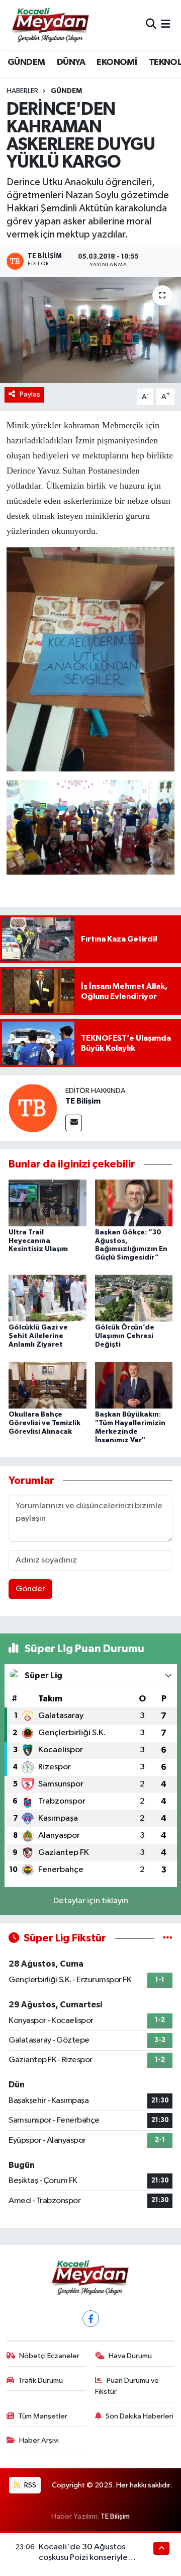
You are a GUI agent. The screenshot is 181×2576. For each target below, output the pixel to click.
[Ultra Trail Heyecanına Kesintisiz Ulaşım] (48, 1202)
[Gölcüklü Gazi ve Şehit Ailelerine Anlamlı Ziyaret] (48, 1298)
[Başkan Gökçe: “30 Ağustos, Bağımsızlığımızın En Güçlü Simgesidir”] (134, 1202)
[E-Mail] (74, 1123)
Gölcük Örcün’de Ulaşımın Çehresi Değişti (125, 1336)
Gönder (30, 1589)
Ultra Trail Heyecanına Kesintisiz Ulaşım (38, 1241)
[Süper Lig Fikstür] (168, 1938)
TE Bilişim (83, 1101)
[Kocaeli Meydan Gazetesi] (51, 25)
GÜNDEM (26, 62)
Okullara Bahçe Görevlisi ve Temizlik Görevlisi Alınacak (44, 1423)
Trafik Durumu (40, 2380)
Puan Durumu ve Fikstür (127, 2386)
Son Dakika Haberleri (140, 2416)
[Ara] (151, 25)
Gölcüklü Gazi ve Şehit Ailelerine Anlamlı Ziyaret (38, 1336)
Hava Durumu (130, 2356)
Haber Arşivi (39, 2440)
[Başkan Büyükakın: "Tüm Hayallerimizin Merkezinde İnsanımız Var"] (134, 1385)
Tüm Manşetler (43, 2416)
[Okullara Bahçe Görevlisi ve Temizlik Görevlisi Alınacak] (48, 1385)
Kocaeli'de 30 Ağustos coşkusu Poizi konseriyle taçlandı (83, 2558)
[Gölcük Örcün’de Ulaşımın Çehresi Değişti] (134, 1298)
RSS (29, 2485)
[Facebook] (91, 2319)
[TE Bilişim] (33, 1108)
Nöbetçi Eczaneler (49, 2356)
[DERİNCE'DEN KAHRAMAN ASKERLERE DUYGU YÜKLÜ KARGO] (90, 330)
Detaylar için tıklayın (91, 1901)
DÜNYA (71, 62)
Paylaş (30, 394)
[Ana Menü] (166, 25)
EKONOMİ (117, 62)
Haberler (22, 91)
